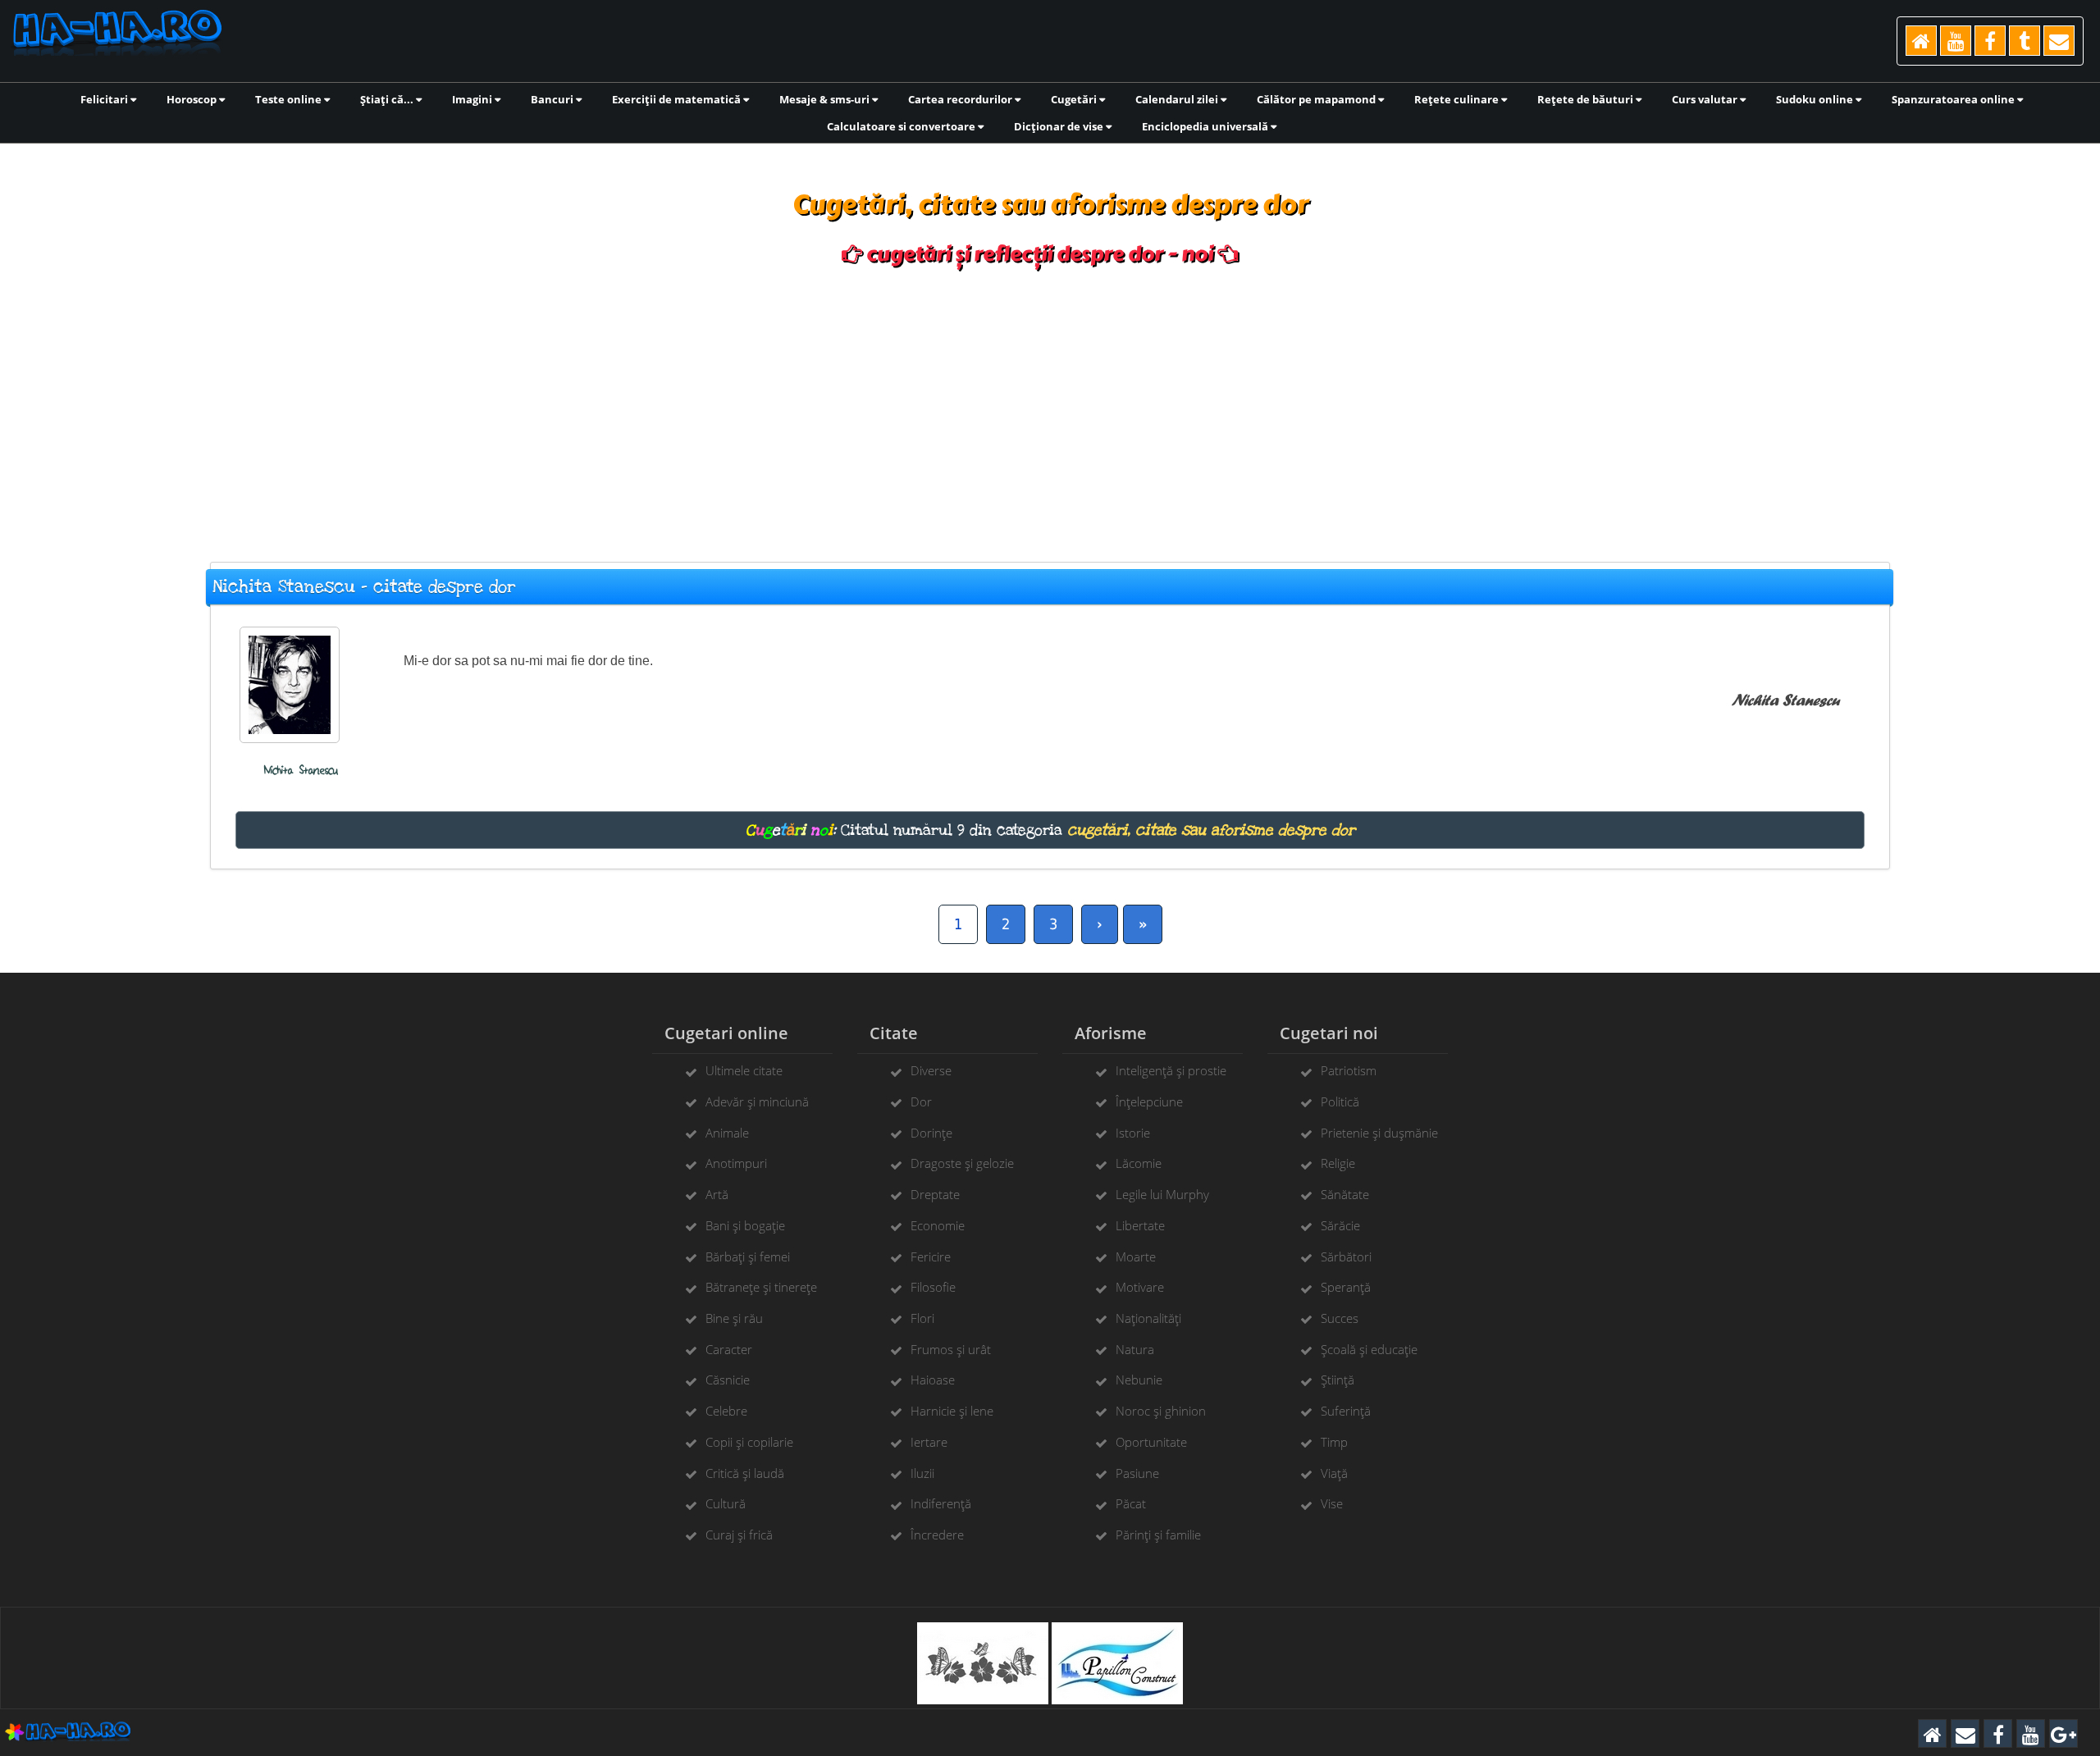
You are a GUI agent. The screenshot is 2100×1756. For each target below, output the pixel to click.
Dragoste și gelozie (962, 1163)
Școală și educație (1369, 1349)
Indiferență (941, 1503)
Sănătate (1345, 1194)
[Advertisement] (1050, 406)
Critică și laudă (745, 1473)
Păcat (1131, 1503)
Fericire (931, 1257)
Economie (938, 1225)
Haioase (933, 1380)
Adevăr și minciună (757, 1101)
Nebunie (1139, 1380)
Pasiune (1137, 1473)
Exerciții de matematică (678, 99)
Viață (1334, 1473)
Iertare (929, 1442)
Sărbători (1346, 1257)
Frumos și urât (951, 1349)
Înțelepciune (1149, 1101)
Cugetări (1075, 99)
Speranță (1346, 1287)
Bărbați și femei (748, 1257)
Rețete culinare (1458, 99)
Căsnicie (728, 1380)
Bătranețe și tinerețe (761, 1287)
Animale (727, 1133)
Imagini (473, 99)
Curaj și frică (739, 1535)
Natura (1135, 1349)
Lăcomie (1139, 1163)
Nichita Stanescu (301, 771)
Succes (1340, 1318)
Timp (1334, 1442)
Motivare (1140, 1287)
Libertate (1140, 1225)
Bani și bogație (745, 1225)
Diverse (931, 1070)
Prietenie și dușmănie (1379, 1133)
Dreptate (935, 1194)
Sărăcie (1340, 1225)
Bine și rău (734, 1318)
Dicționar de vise (1060, 126)
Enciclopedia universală (1206, 126)
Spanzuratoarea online (1954, 99)
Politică (1340, 1101)
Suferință (1346, 1411)
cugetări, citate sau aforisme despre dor (1211, 830)
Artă (717, 1194)
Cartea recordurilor (961, 99)
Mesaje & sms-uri (826, 99)
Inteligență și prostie (1171, 1070)
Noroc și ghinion (1161, 1411)
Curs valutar (1706, 99)
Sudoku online (1816, 99)
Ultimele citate (744, 1070)
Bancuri (553, 99)
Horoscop (193, 99)
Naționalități (1148, 1318)
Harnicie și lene (952, 1411)
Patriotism (1349, 1070)
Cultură (726, 1503)
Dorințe (931, 1133)
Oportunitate (1151, 1442)
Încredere (937, 1535)
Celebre (726, 1411)
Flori (922, 1318)
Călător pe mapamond (1317, 99)
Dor (921, 1101)
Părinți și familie (1158, 1535)
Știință (1338, 1380)
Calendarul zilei (1178, 99)
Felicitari (105, 99)
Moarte (1136, 1257)
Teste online (290, 99)
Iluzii (922, 1473)
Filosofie (933, 1287)
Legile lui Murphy (1162, 1194)
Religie (1338, 1163)
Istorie (1133, 1133)
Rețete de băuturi (1586, 99)
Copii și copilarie (749, 1442)
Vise (1332, 1503)
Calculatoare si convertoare (902, 126)
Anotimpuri (736, 1163)
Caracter (729, 1349)
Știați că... (388, 99)
